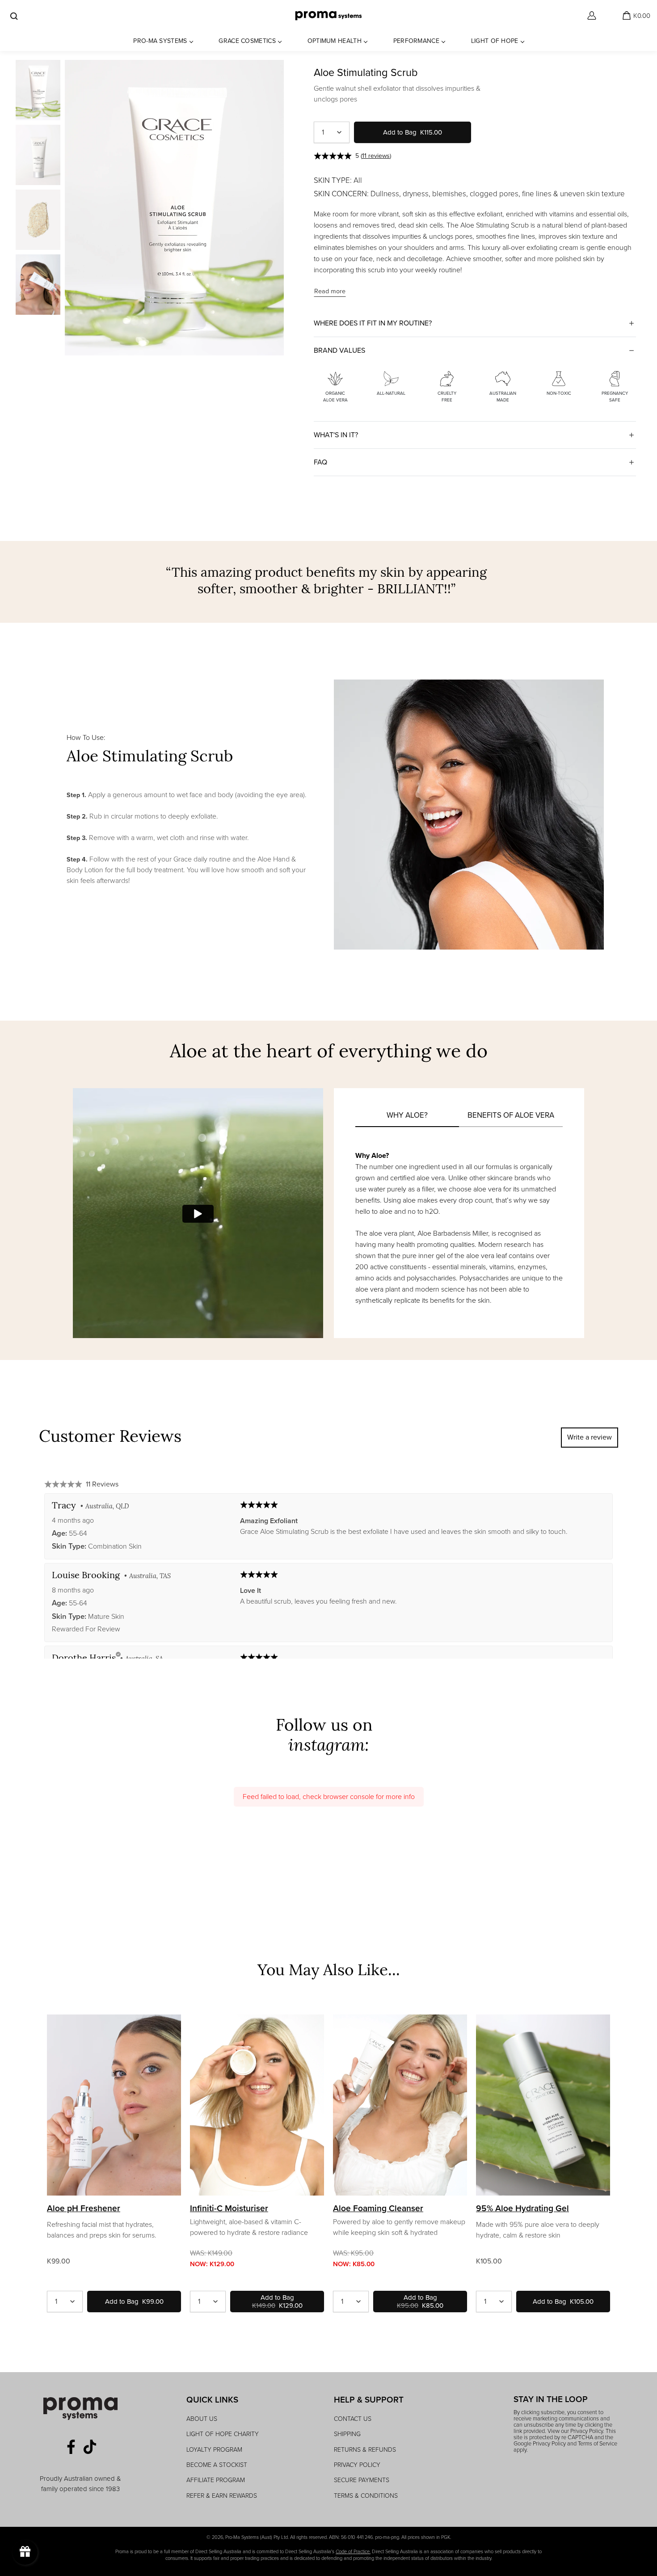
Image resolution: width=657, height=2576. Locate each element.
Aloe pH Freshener (84, 2209)
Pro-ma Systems (160, 41)
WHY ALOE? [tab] (407, 1115)
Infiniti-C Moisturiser (229, 2209)
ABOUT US (202, 2419)
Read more (330, 291)
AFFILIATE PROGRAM (216, 2480)
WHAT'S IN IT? (336, 435)
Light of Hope (495, 41)
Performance (416, 41)
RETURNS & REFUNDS (365, 2450)
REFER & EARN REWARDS (222, 2496)
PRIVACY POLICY (357, 2465)
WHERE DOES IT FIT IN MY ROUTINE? (373, 323)
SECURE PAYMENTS (362, 2480)
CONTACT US (353, 2419)
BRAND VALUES (339, 350)
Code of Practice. (353, 2551)
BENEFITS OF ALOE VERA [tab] (511, 1115)
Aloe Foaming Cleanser (378, 2209)
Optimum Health (335, 41)
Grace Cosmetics (247, 41)
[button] (354, 156)
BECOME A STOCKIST (217, 2465)
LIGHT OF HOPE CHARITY (223, 2434)
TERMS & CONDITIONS (366, 2496)
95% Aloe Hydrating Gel (522, 2209)
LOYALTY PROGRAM (214, 2450)
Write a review (590, 1437)
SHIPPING (347, 2434)
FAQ (320, 462)
